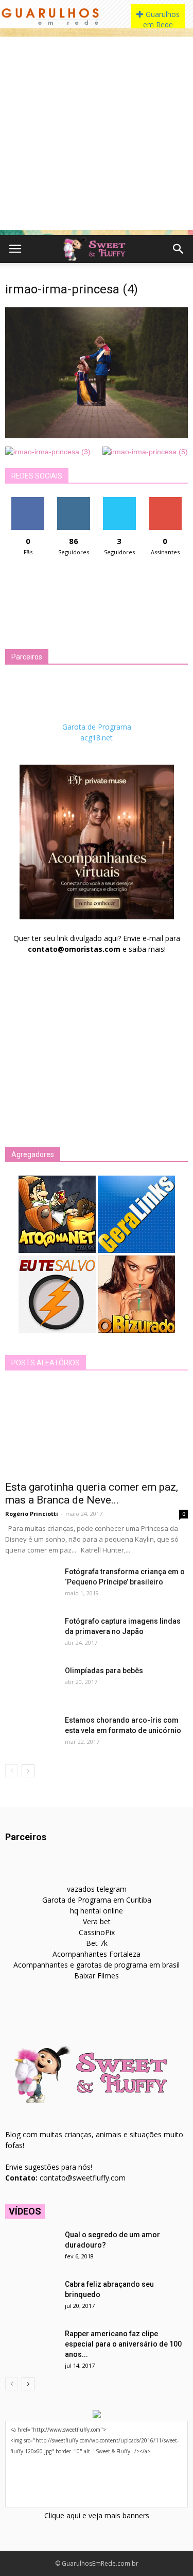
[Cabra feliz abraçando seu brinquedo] (31, 2297)
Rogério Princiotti (32, 1514)
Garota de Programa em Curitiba (97, 1900)
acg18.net (97, 738)
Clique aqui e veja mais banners (97, 2515)
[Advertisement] (97, 133)
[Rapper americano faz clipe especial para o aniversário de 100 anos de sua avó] (31, 2347)
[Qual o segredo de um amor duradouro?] (31, 2248)
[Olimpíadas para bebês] (31, 1683)
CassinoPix (97, 1932)
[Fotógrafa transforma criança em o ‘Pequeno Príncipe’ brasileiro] (31, 1584)
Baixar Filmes (97, 1976)
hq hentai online (97, 1911)
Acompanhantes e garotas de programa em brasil (97, 1965)
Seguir (74, 501)
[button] (179, 249)
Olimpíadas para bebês (104, 1671)
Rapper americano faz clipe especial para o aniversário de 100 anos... (123, 2344)
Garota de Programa (97, 727)
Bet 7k (97, 1943)
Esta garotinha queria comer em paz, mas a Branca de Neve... (92, 1493)
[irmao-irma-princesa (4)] (97, 436)
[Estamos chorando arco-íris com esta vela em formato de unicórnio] (31, 1733)
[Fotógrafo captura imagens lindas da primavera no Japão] (31, 1634)
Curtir (28, 501)
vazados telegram (97, 1889)
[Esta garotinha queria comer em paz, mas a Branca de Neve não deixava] (97, 1429)
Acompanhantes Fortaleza (97, 1954)
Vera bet (97, 1921)
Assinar (165, 501)
